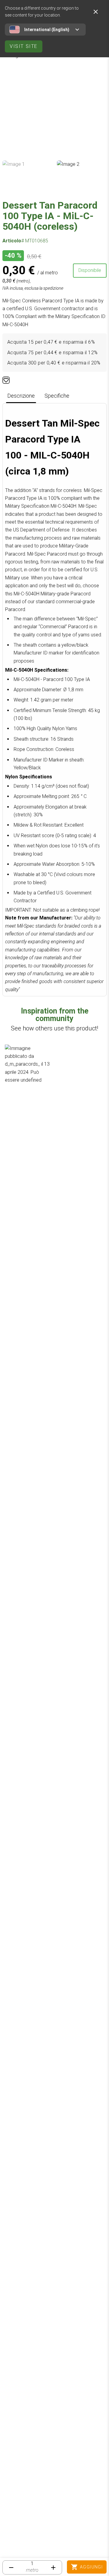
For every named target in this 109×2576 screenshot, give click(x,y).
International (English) (47, 30)
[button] (28, 1068)
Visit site (24, 46)
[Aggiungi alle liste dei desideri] (6, 380)
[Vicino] (96, 12)
